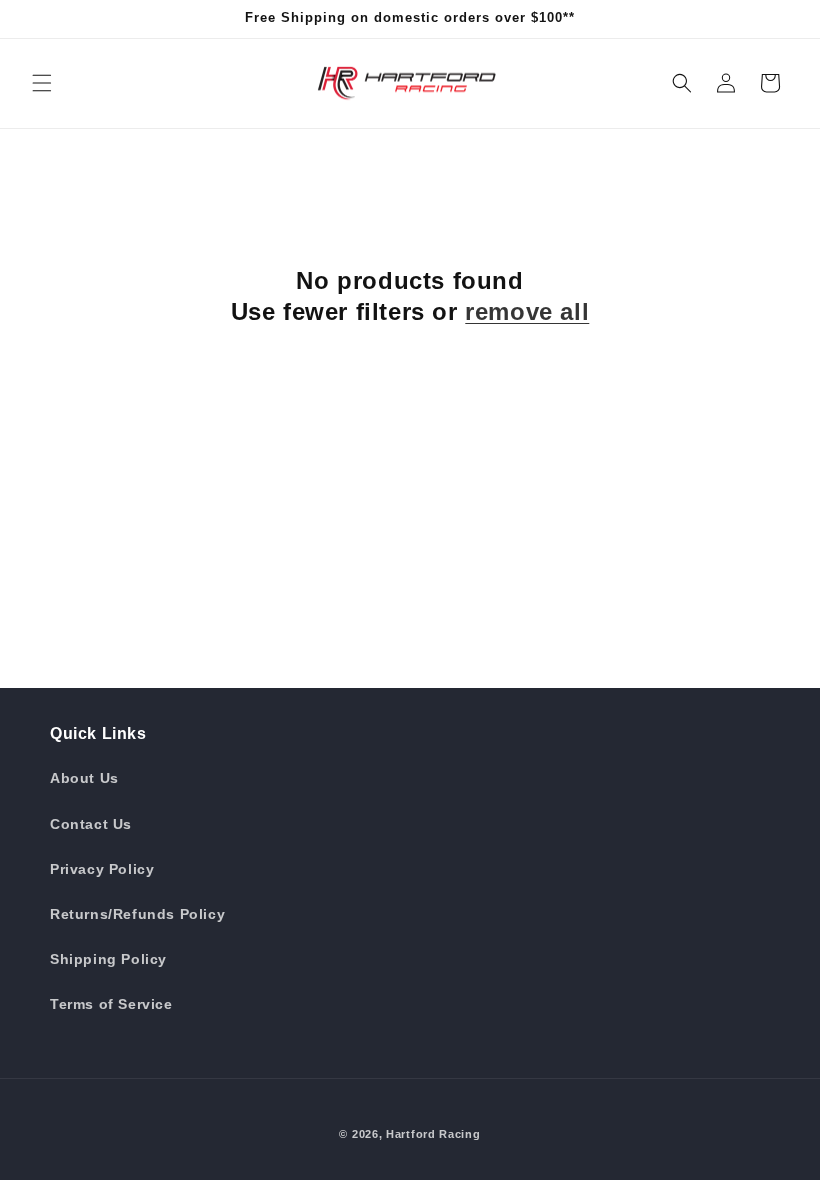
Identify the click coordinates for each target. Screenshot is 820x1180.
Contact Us (91, 824)
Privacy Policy (102, 869)
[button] (42, 83)
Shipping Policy (108, 959)
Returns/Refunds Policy (137, 914)
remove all (527, 311)
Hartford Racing (433, 1134)
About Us (84, 778)
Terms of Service (111, 1004)
